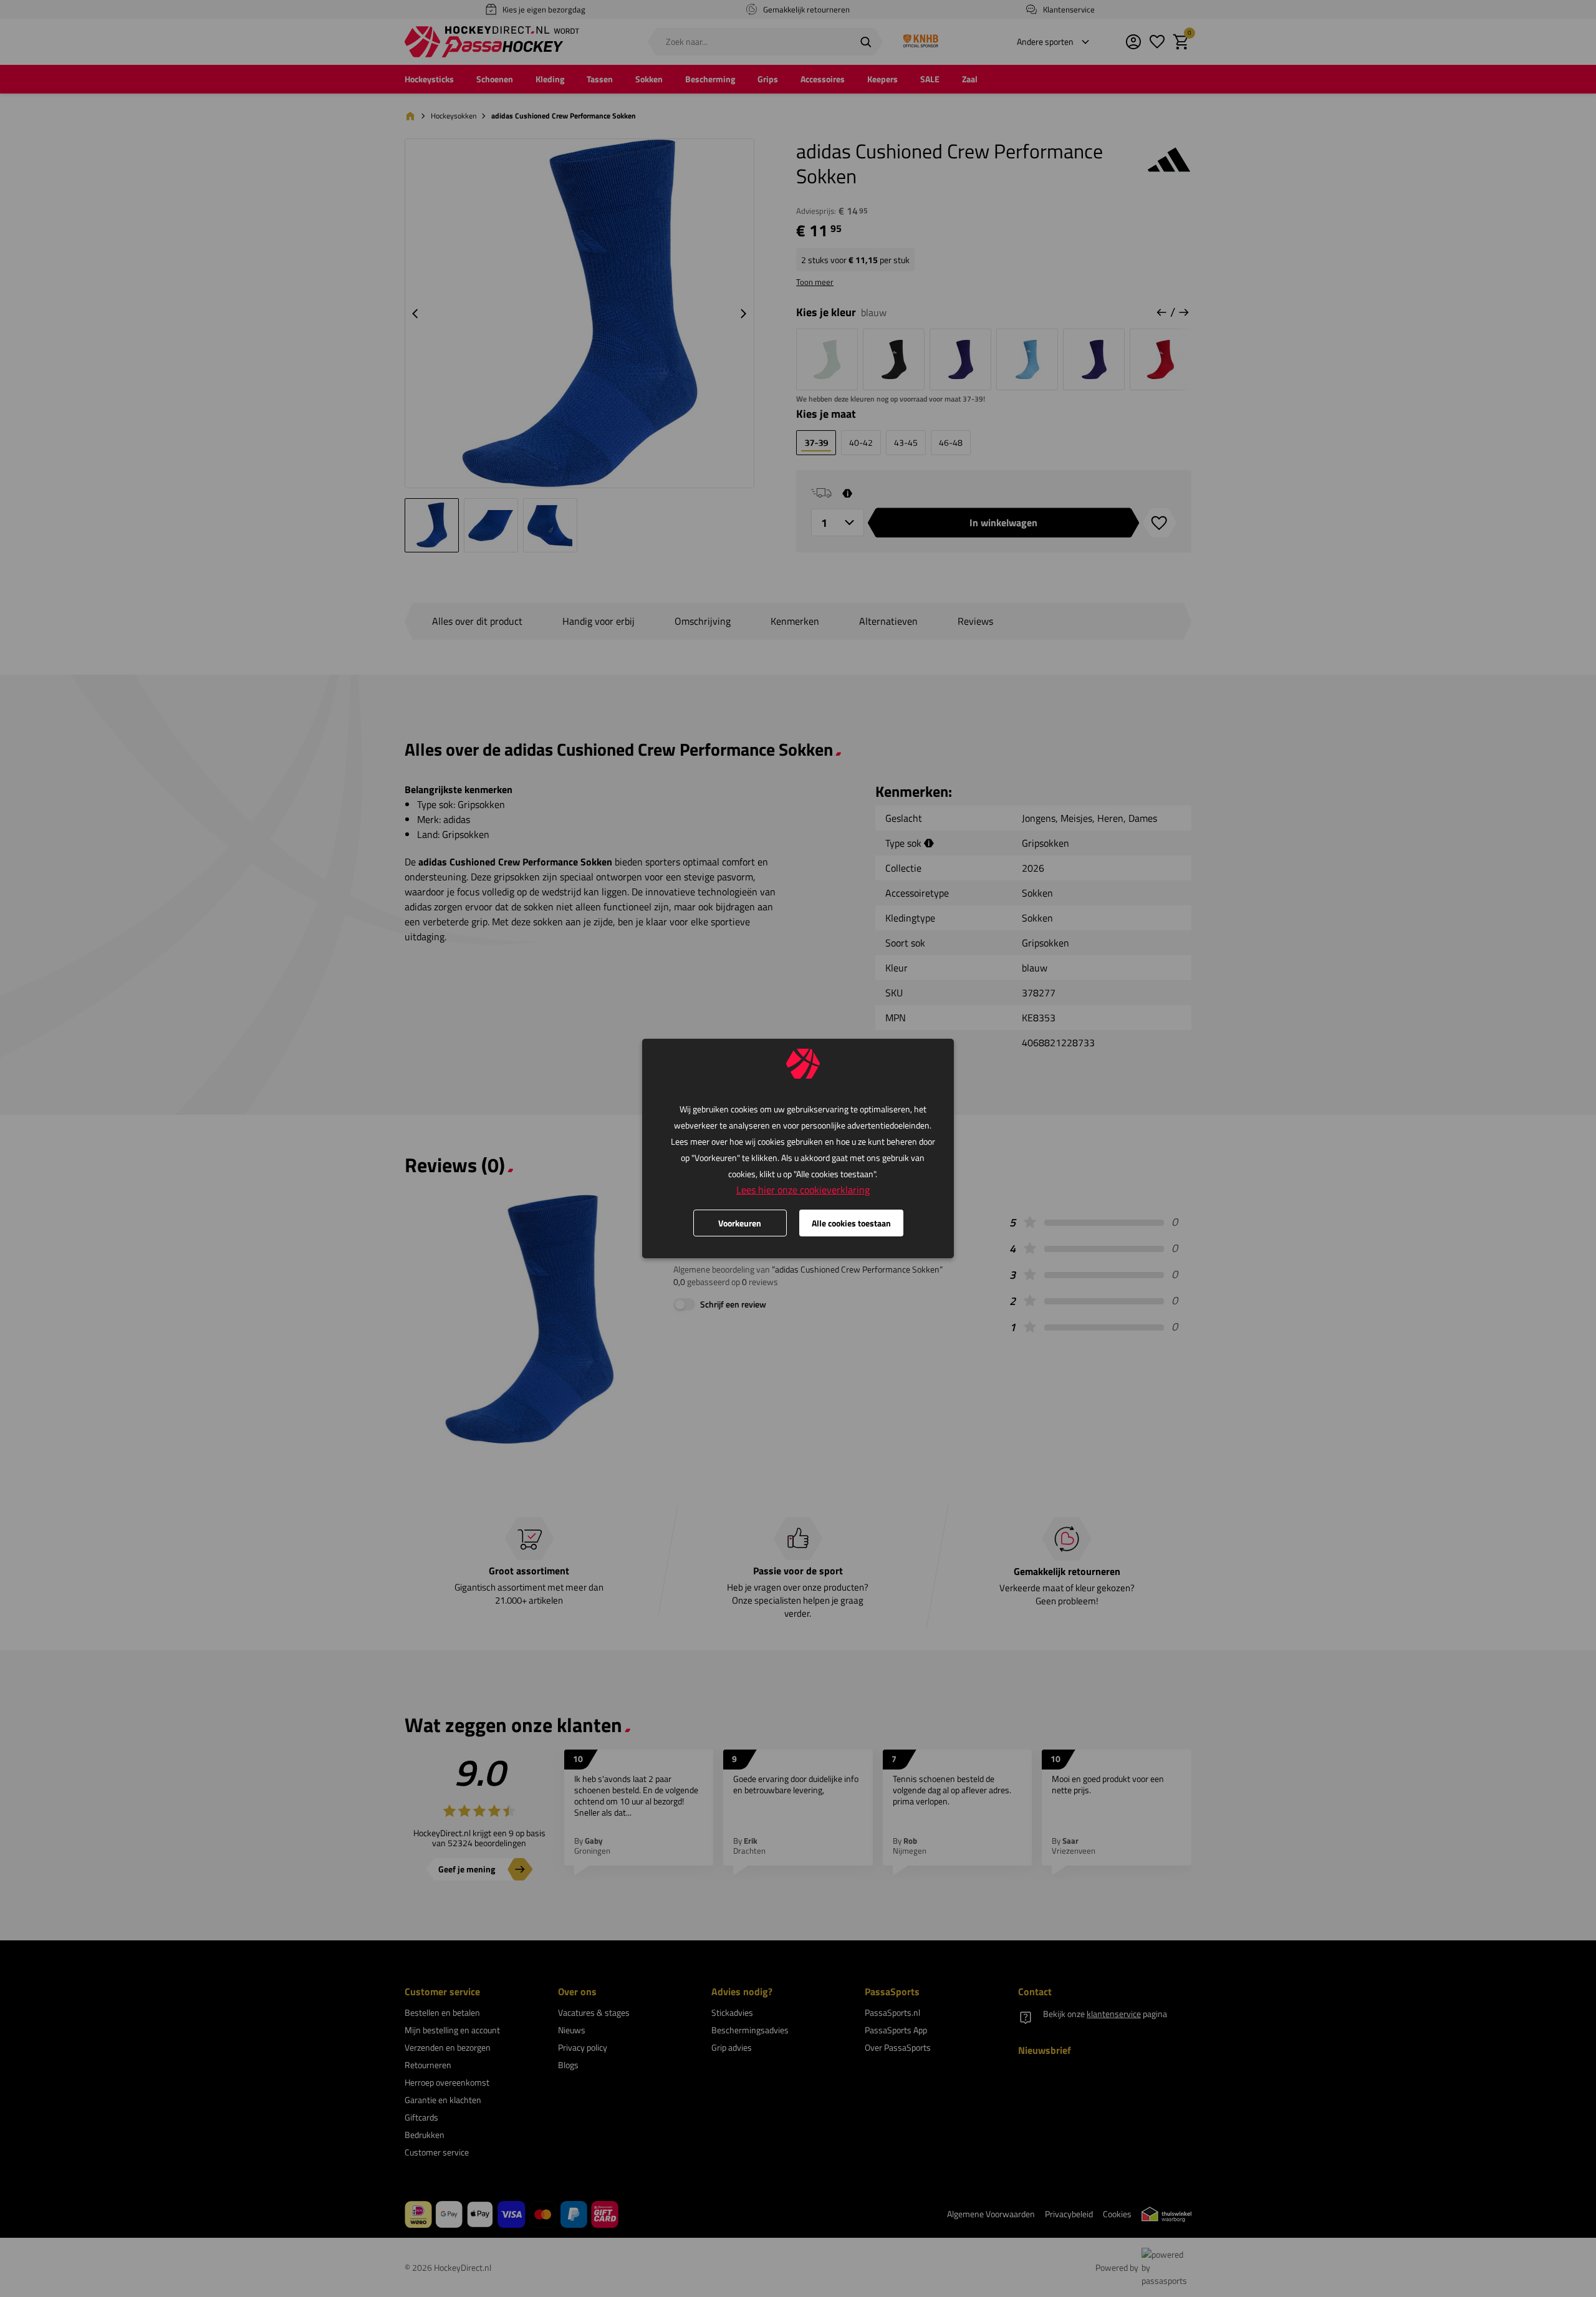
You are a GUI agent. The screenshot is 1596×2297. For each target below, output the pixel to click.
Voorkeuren (740, 1223)
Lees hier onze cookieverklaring (803, 1190)
